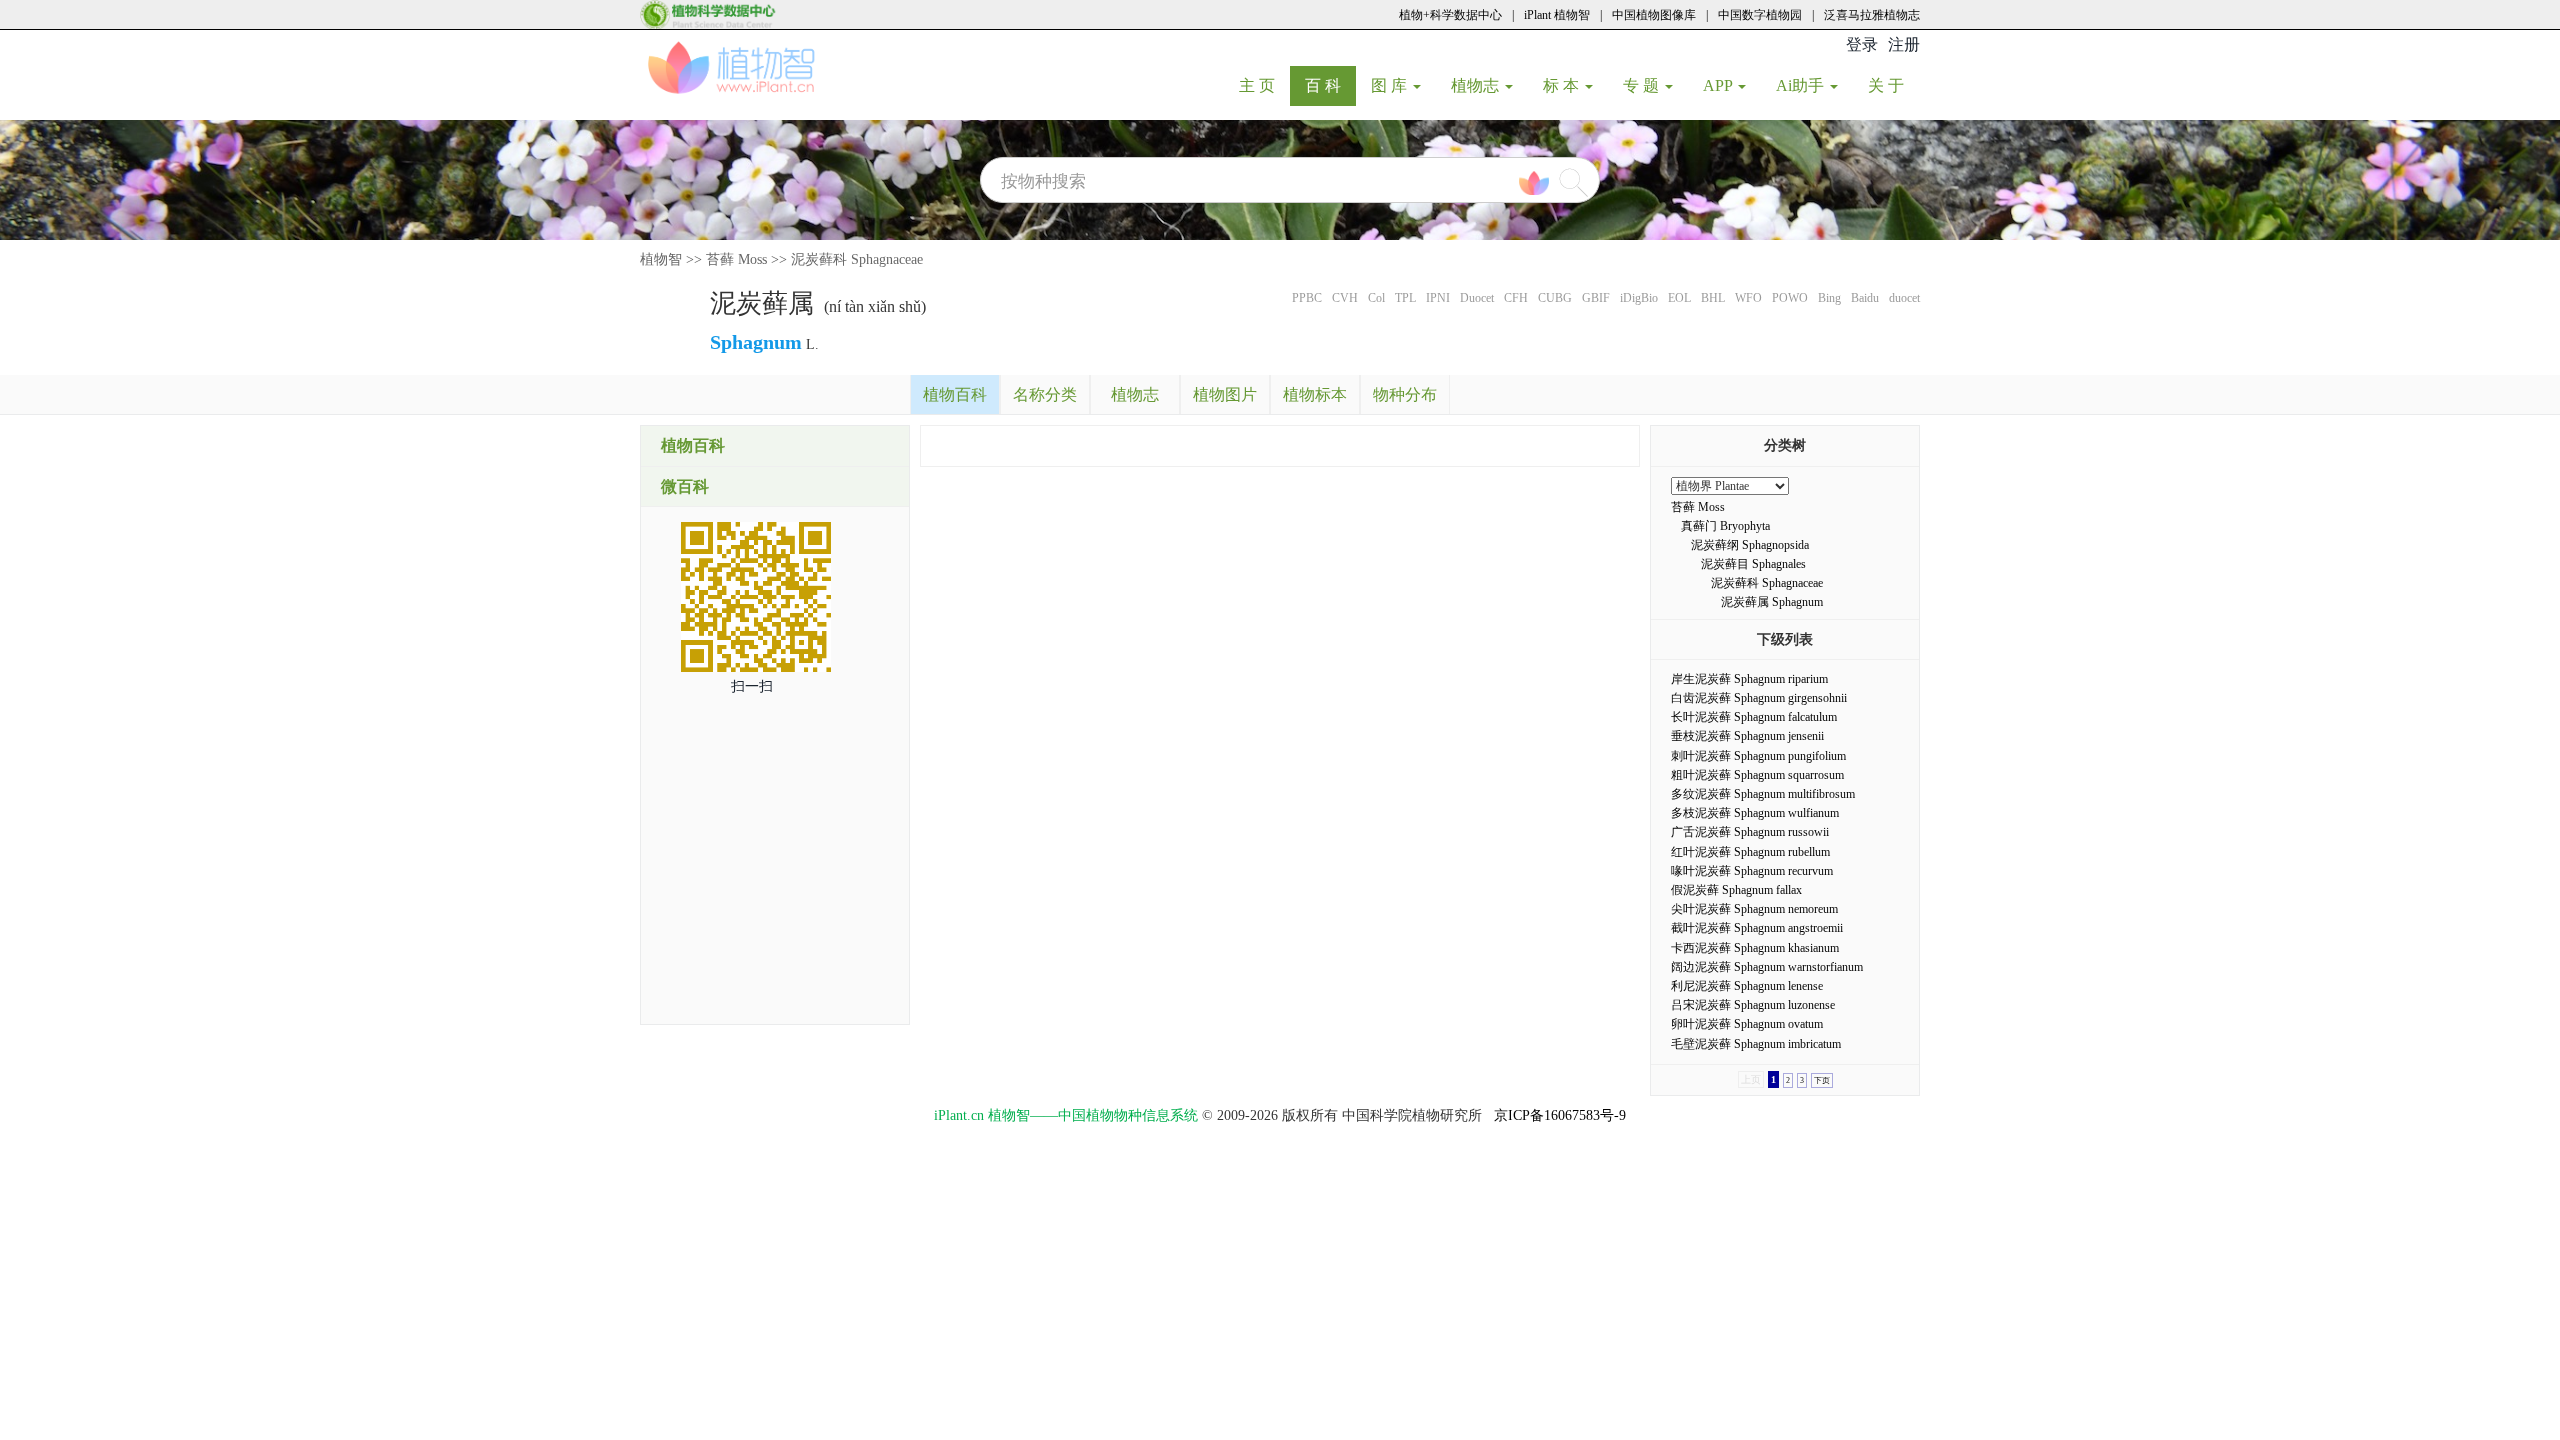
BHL (1713, 298)
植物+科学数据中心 (1450, 15)
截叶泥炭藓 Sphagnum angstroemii (1757, 928)
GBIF (1596, 298)
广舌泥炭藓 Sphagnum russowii (1750, 832)
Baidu (1865, 298)
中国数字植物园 (1760, 15)
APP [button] (1719, 85)
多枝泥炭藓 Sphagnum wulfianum (1755, 813)
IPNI (1438, 298)
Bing (1829, 298)
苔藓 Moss (736, 259)
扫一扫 (752, 686)
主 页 (1264, 85)
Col (1376, 298)
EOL (1679, 298)
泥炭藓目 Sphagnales (1753, 564)
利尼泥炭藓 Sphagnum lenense (1747, 986)
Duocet (1477, 298)
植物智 (661, 259)
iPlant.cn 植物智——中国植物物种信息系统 (1066, 1115)
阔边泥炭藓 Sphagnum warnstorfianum (1767, 967)
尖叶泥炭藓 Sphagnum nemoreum (1754, 909)
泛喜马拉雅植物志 (1872, 15)
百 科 (1330, 85)
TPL (1405, 298)
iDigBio (1639, 298)
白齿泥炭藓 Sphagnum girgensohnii (1759, 698)
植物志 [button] (1477, 85)
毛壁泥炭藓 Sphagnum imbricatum (1756, 1044)
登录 (1862, 44)
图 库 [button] (1391, 85)
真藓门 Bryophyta (1725, 526)
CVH (1345, 298)
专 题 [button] (1643, 85)
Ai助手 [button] (1802, 85)
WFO (1748, 298)
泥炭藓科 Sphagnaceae (857, 259)
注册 (1904, 44)
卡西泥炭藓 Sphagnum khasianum (1755, 948)
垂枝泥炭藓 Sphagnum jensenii (1747, 736)
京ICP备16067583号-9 (1560, 1115)
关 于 (1893, 85)
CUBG (1555, 298)
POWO (1790, 298)
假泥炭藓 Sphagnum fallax (1736, 890)
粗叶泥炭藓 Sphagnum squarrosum (1757, 775)
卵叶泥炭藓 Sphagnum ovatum (1747, 1024)
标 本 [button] (1563, 85)
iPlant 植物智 (1557, 15)
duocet (1904, 298)
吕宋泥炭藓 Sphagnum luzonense (1753, 1005)
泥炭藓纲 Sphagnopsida (1750, 545)
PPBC (1307, 298)
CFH (1516, 298)
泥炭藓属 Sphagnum (1772, 602)
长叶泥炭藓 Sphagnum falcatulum (1754, 717)
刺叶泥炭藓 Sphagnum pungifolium (1758, 756)
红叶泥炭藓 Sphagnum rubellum (1750, 852)
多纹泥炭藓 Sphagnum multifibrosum (1763, 794)
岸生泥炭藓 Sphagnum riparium (1749, 679)
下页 (1822, 1080)
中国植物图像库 (1654, 15)
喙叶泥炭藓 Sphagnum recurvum (1752, 871)
